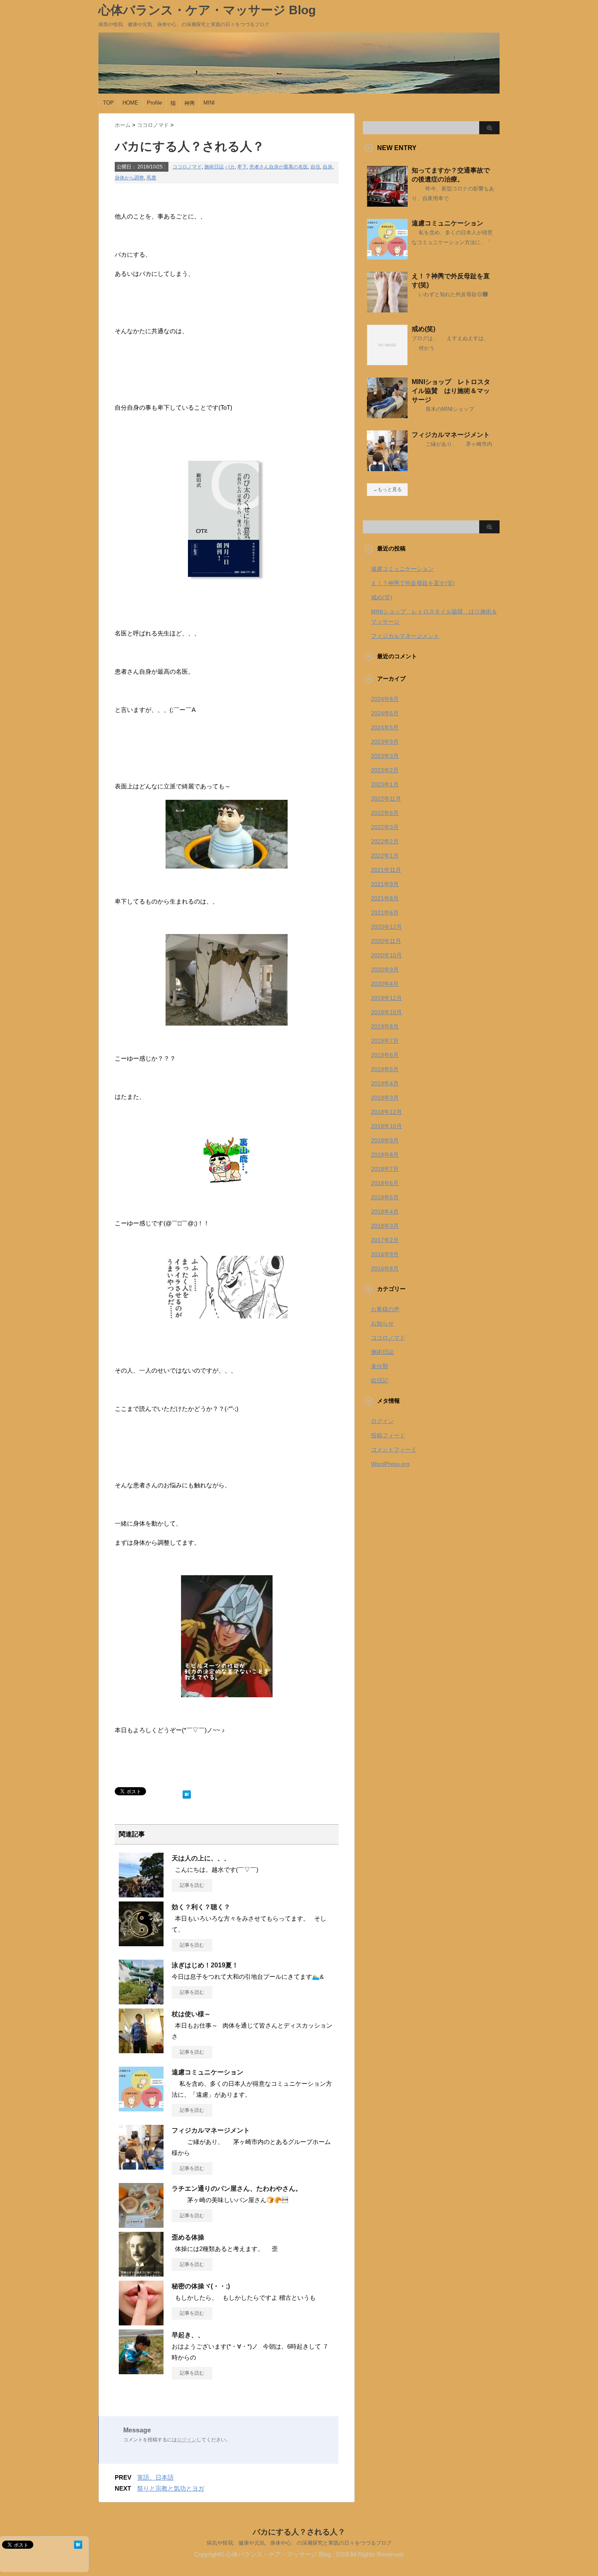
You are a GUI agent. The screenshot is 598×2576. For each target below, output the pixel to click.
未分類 (380, 1366)
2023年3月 (385, 756)
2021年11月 (386, 870)
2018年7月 (385, 1169)
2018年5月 (385, 1197)
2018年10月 (386, 1126)
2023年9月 (385, 742)
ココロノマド (187, 167)
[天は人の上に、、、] (141, 1894)
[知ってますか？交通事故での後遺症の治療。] (387, 203)
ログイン (187, 2440)
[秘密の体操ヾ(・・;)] (141, 2322)
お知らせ (382, 1323)
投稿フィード (388, 1435)
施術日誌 (214, 167)
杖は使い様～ (191, 2014)
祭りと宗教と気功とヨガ (171, 2488)
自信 (315, 167)
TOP (108, 103)
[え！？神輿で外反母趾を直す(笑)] (387, 309)
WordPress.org (390, 1464)
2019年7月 (385, 1041)
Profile (154, 103)
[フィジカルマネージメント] (141, 2166)
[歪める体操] (141, 2273)
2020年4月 (385, 984)
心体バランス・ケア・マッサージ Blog (207, 10)
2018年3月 (385, 1226)
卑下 (242, 167)
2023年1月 (385, 784)
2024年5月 (385, 727)
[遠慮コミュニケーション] (141, 2108)
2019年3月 (385, 1098)
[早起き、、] (141, 2371)
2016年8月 (385, 1268)
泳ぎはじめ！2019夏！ (205, 1965)
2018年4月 (385, 1212)
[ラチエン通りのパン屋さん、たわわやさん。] (141, 2225)
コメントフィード (394, 1450)
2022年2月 (385, 841)
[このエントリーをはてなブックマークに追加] (187, 1793)
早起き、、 (188, 2335)
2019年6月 (385, 1055)
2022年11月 (386, 799)
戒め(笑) (423, 329)
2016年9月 (385, 1254)
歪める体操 (188, 2237)
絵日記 (380, 1380)
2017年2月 (385, 1240)
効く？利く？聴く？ (201, 1907)
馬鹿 (151, 178)
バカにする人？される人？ (299, 2532)
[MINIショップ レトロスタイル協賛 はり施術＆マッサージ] (387, 415)
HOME (130, 103)
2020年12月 (386, 927)
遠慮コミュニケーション (207, 2072)
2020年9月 (385, 969)
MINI (209, 103)
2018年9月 (385, 1140)
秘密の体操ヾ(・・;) (201, 2286)
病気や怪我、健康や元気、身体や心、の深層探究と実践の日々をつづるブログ (299, 2543)
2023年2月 (385, 770)
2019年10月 (386, 1012)
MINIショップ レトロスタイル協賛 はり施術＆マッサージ (451, 391)
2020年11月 (386, 941)
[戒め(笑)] (387, 362)
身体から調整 (129, 178)
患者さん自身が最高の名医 (279, 167)
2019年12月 (386, 998)
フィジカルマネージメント (211, 2130)
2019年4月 (385, 1083)
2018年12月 (386, 1112)
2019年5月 (385, 1069)
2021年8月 (385, 898)
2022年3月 (385, 827)
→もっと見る (387, 489)
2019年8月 (385, 1026)
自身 (327, 167)
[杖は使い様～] (141, 2050)
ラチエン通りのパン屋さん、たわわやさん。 (237, 2189)
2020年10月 (386, 955)
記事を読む (192, 1885)
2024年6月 (385, 713)
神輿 (190, 103)
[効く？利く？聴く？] (141, 1943)
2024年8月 (385, 699)
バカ (230, 167)
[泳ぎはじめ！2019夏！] (141, 2001)
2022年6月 (385, 813)
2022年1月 (385, 856)
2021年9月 (385, 884)
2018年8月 (385, 1155)
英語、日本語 (155, 2477)
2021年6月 (385, 913)
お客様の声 (385, 1309)
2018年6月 (385, 1183)
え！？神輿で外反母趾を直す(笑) (413, 583)
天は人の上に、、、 (201, 1858)
